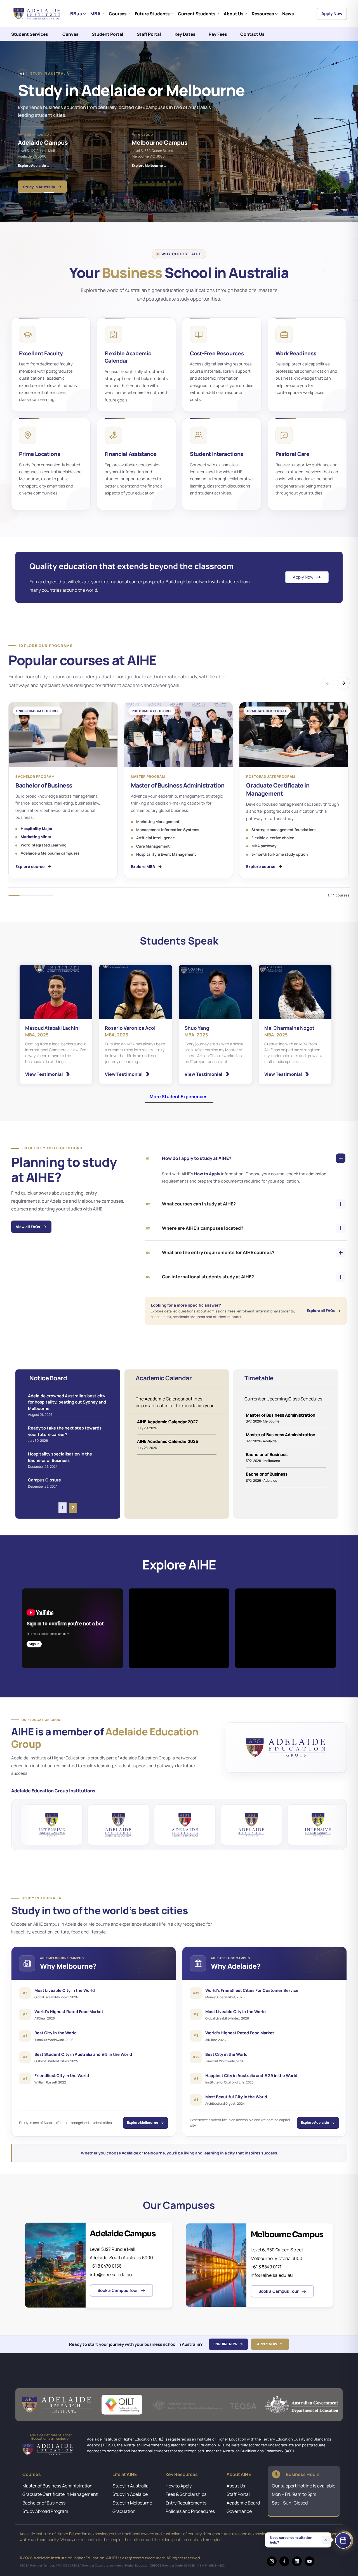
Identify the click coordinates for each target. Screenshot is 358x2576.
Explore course (30, 866)
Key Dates (185, 34)
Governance (239, 2511)
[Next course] (343, 683)
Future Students (152, 14)
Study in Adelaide (130, 2494)
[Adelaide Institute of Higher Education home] (38, 14)
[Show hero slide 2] (36, 192)
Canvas (70, 34)
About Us (234, 14)
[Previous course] (328, 683)
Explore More (77, 160)
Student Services (30, 34)
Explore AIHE (34, 160)
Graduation (124, 2511)
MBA (95, 14)
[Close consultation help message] (326, 2541)
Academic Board (243, 2503)
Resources (263, 14)
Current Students (197, 14)
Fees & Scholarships (186, 2494)
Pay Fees (218, 34)
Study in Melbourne (132, 2503)
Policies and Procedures (190, 2511)
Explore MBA (143, 866)
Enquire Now (225, 2344)
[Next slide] (335, 192)
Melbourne (58, 179)
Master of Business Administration (57, 2486)
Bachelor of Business (44, 2503)
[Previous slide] (322, 192)
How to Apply (208, 1174)
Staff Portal (149, 34)
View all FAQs (28, 1227)
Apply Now (332, 14)
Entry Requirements (186, 2503)
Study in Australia (130, 2486)
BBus (76, 14)
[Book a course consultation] (343, 2541)
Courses (118, 14)
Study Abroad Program (45, 2511)
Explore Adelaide (315, 2122)
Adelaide (25, 179)
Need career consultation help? (291, 2541)
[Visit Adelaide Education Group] (286, 1747)
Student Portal (108, 34)
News (288, 14)
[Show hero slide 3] (49, 192)
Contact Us (252, 34)
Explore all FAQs (321, 1311)
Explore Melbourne (143, 2122)
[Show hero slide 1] (23, 192)
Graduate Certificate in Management (60, 2494)
